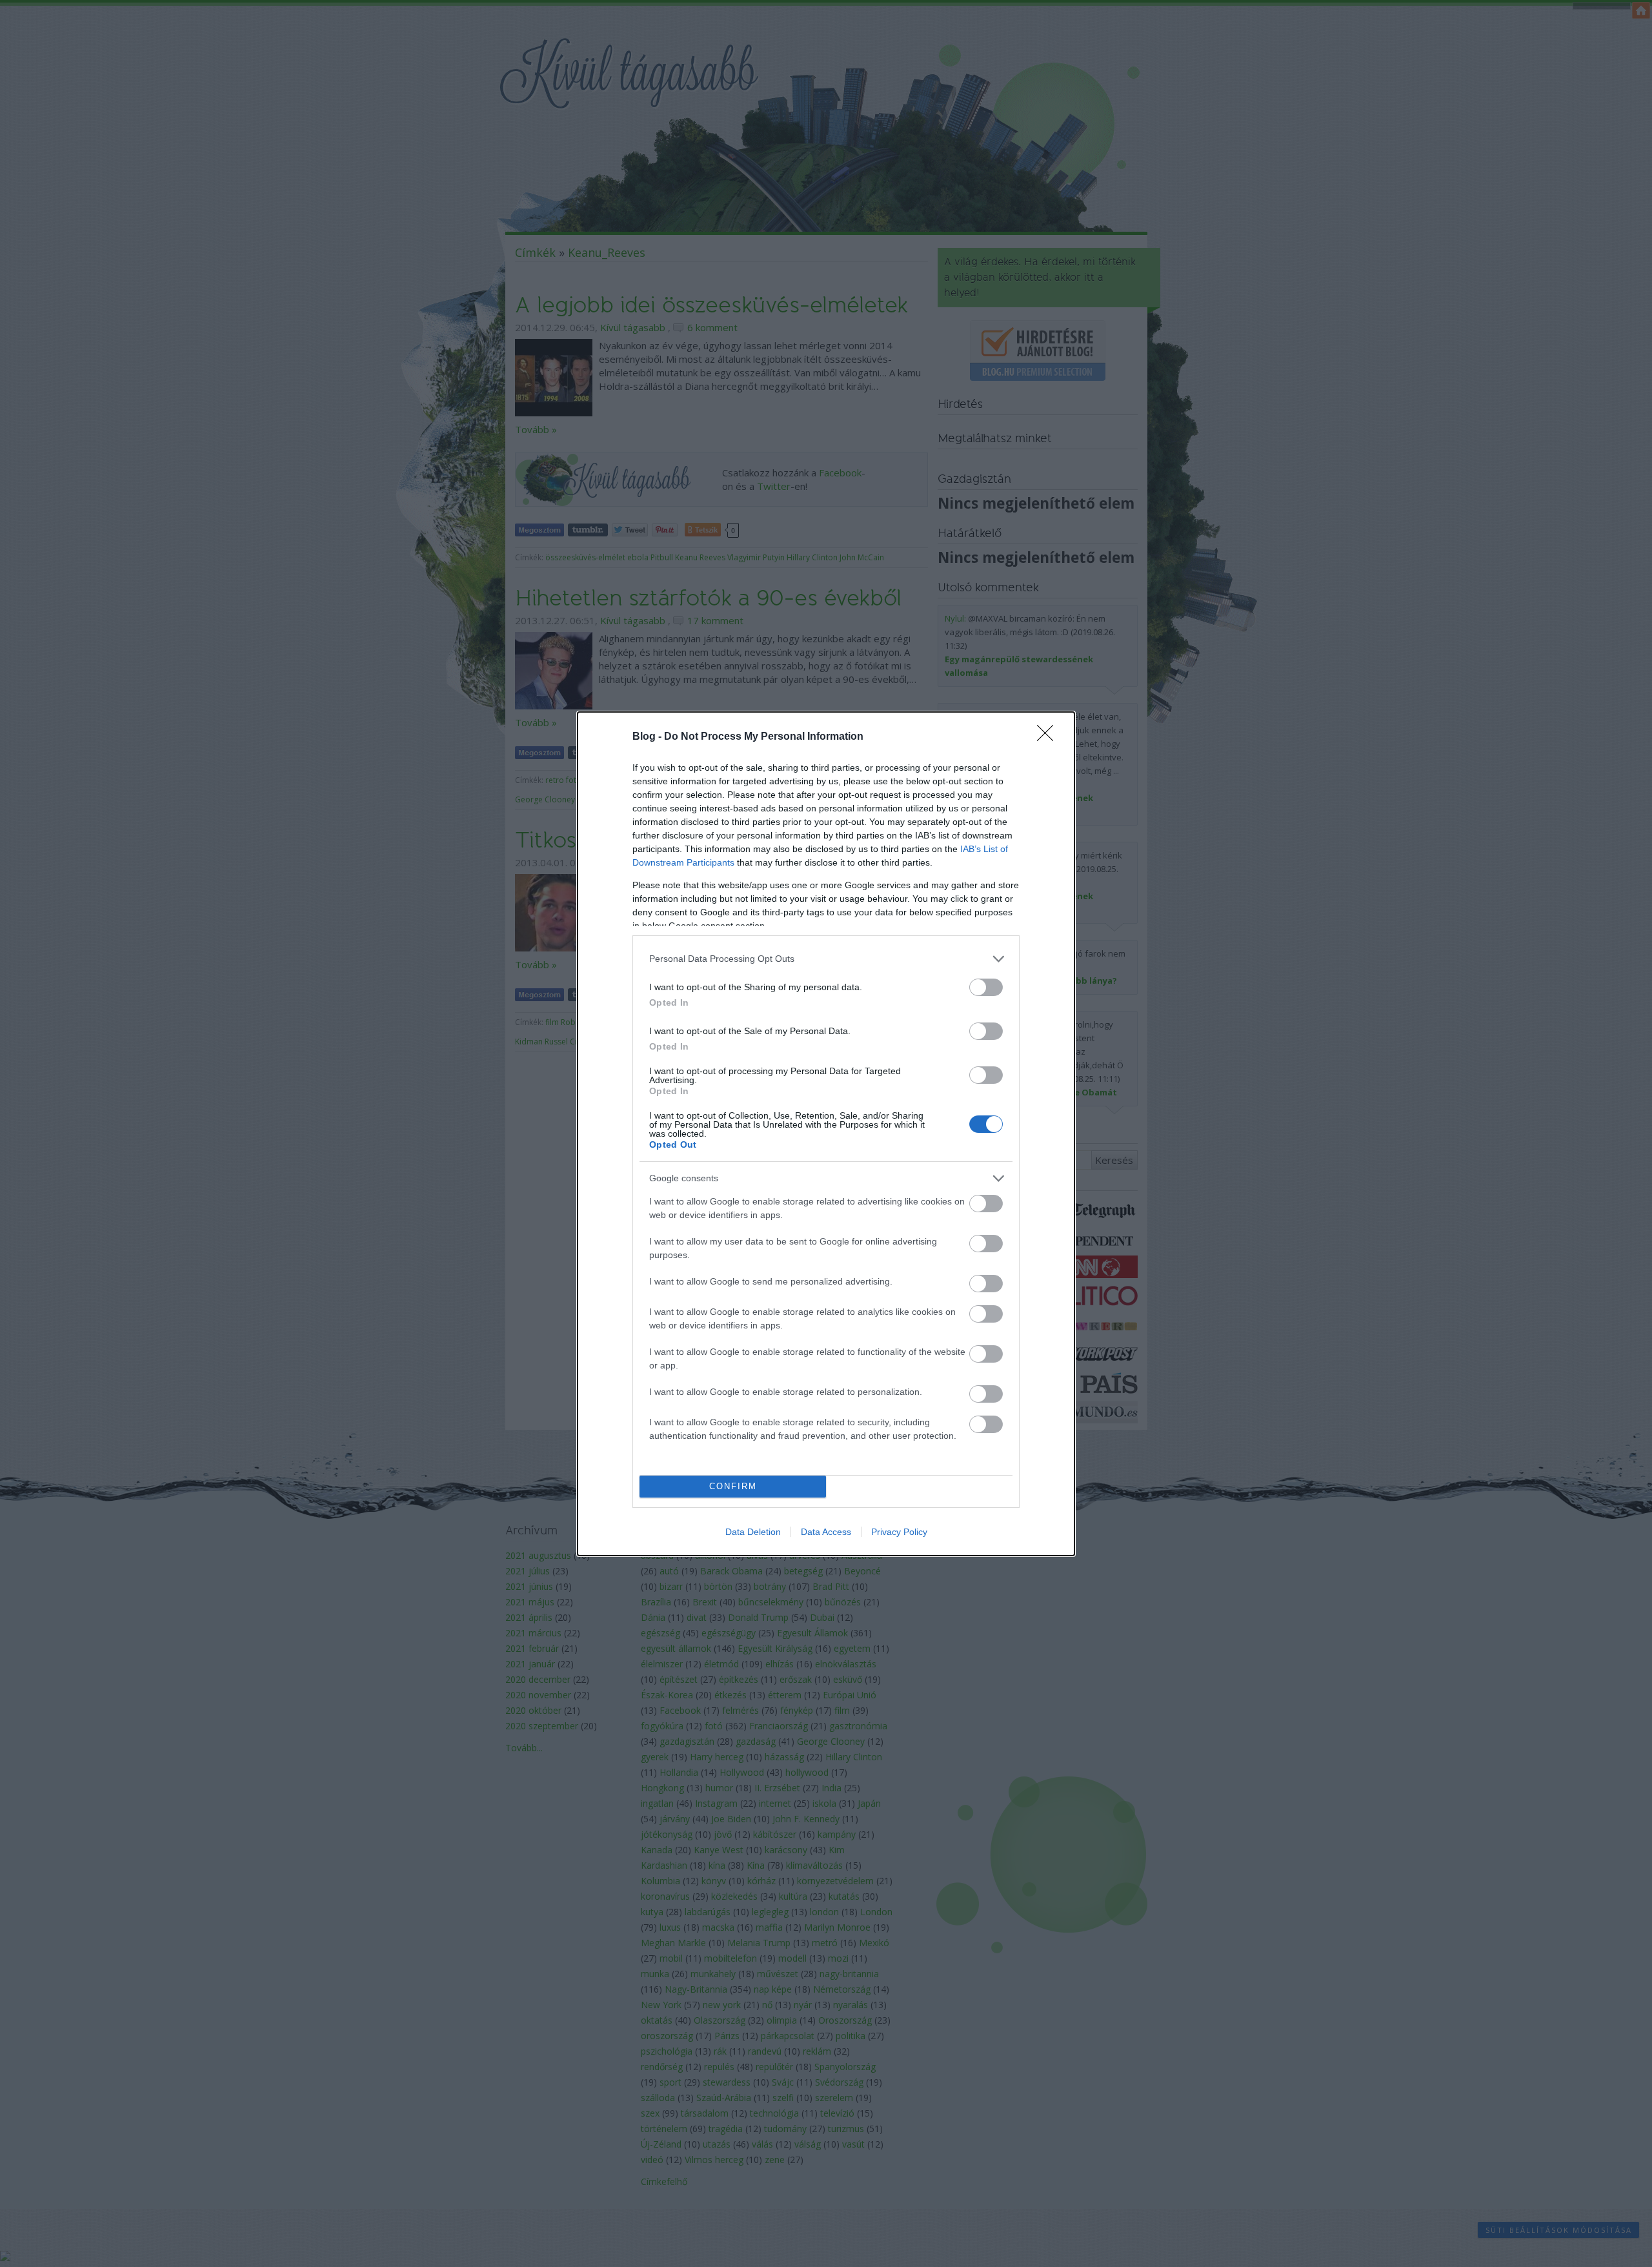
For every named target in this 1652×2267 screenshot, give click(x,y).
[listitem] (826, 959)
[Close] (1049, 737)
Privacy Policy (899, 1532)
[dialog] (826, 1134)
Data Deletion (753, 1532)
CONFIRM (733, 1486)
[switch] (986, 987)
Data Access (826, 1532)
